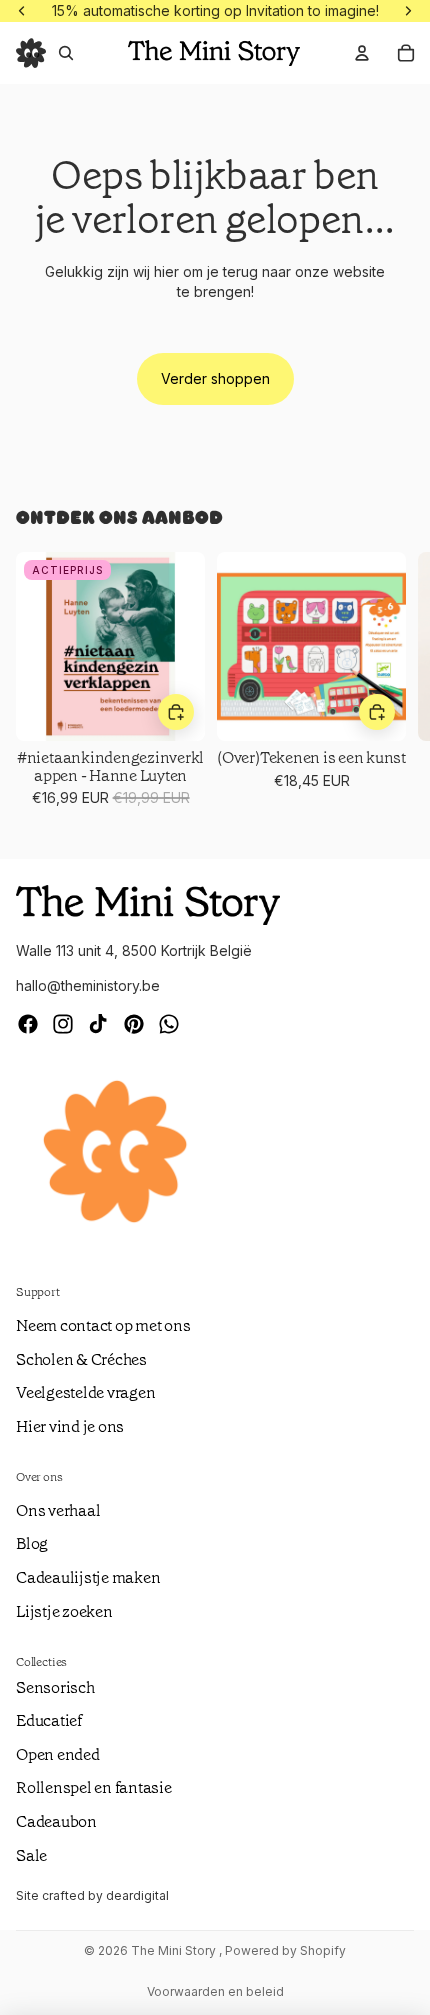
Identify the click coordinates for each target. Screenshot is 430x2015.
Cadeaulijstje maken (88, 1577)
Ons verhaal (58, 1510)
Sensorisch (55, 1687)
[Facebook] (28, 1024)
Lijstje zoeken (64, 1611)
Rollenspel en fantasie (94, 1787)
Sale (31, 1855)
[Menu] (31, 53)
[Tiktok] (98, 1024)
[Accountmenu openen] (362, 53)
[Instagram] (63, 1024)
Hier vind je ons (70, 1426)
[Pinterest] (134, 1024)
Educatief (49, 1720)
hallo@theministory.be (88, 985)
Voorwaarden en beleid (215, 1991)
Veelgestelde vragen (85, 1392)
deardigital (137, 1895)
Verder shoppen (215, 378)
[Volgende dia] (390, 689)
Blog (32, 1543)
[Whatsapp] (169, 1024)
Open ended (58, 1754)
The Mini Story (175, 1950)
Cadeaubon (56, 1821)
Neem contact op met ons (103, 1325)
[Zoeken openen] (66, 53)
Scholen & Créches (81, 1359)
